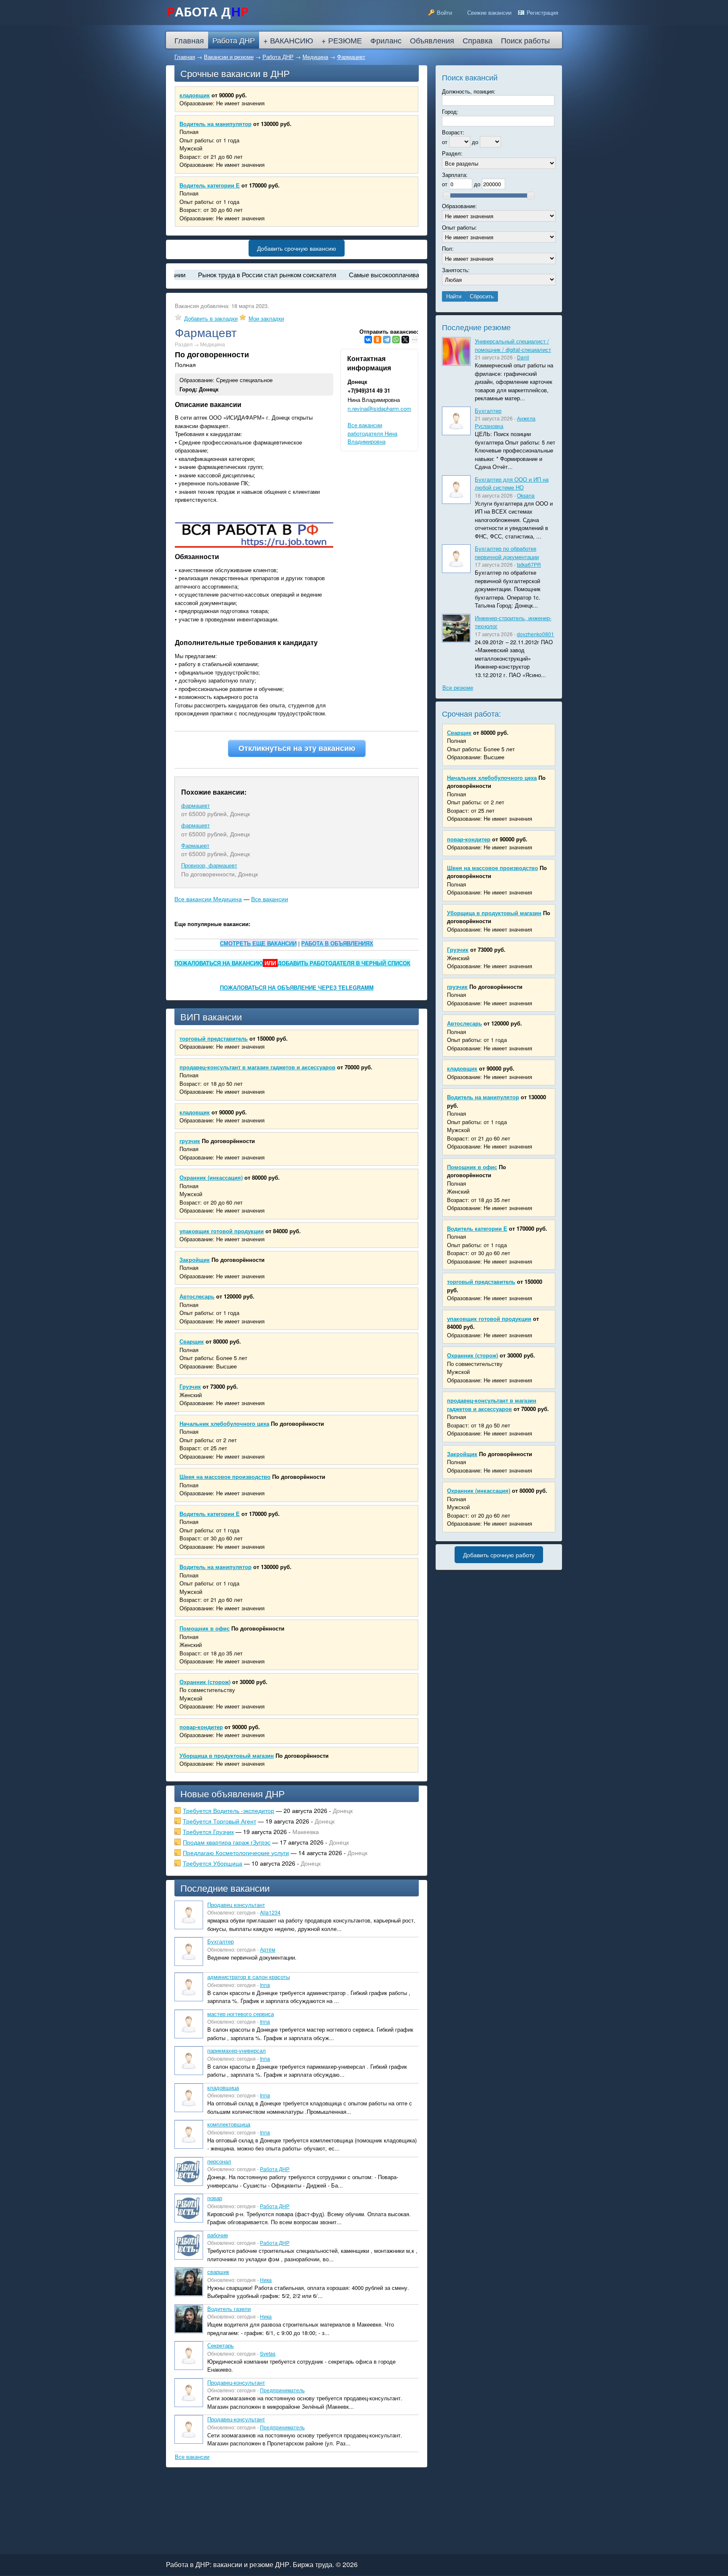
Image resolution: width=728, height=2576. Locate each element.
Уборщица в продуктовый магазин (227, 1755)
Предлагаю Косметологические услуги (236, 1853)
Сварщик (192, 1341)
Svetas (268, 2353)
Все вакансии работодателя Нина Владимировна (372, 433)
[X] (405, 340)
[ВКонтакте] (368, 340)
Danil (523, 357)
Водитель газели (229, 2309)
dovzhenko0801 (535, 634)
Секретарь (221, 2345)
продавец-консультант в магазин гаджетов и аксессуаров (257, 1067)
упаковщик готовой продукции (222, 1231)
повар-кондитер (201, 1727)
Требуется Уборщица (213, 1863)
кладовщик (195, 95)
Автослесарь (197, 1296)
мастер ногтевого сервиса (241, 2014)
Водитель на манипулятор (215, 124)
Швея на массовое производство (225, 1477)
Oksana (526, 495)
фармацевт (195, 805)
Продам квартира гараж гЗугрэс (227, 1842)
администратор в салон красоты (249, 1977)
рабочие (218, 2235)
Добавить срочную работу (499, 1555)
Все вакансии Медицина (208, 899)
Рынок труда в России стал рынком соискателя (222, 274)
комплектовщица (229, 2124)
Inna (265, 1985)
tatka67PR (529, 564)
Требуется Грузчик (208, 1832)
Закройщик (195, 1260)
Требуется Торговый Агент (219, 1821)
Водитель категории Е (210, 185)
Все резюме (458, 687)
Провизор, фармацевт (209, 865)
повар (215, 2198)
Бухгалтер (221, 1941)
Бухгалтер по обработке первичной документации (507, 553)
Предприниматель (282, 2390)
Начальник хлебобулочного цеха (224, 1423)
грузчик (190, 1141)
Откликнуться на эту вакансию (297, 748)
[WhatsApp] (396, 340)
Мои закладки (266, 318)
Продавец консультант (236, 1905)
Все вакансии (270, 899)
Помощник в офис (205, 1628)
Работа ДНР (278, 57)
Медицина (315, 57)
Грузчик (190, 1386)
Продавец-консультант (236, 2382)
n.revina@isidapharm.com (379, 408)
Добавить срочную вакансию (297, 248)
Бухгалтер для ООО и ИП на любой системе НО (512, 483)
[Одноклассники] (377, 340)
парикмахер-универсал (237, 2050)
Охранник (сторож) (205, 1682)
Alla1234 (270, 1912)
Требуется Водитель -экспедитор (229, 1810)
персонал (219, 2161)
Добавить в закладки (211, 318)
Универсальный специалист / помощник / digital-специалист (513, 345)
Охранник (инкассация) (211, 1177)
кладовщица (223, 2087)
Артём (268, 1949)
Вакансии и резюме (229, 57)
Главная (185, 57)
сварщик (218, 2272)
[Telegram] (387, 340)
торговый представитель (214, 1038)
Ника (266, 2280)
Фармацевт (351, 57)
